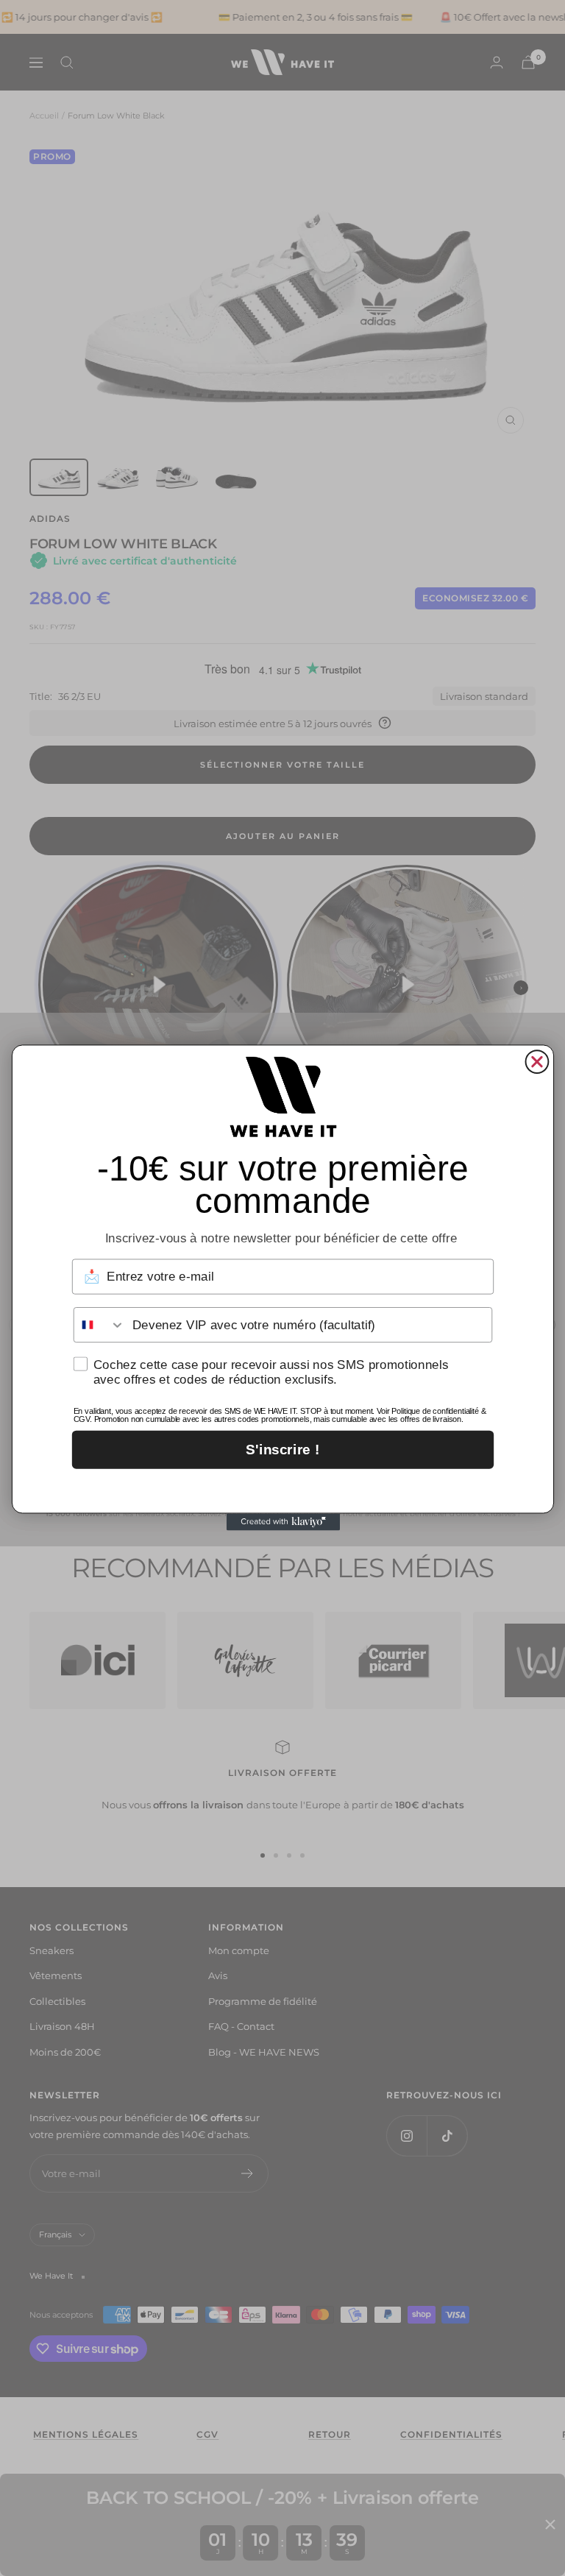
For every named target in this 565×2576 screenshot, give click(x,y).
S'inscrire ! (282, 1450)
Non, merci (282, 1488)
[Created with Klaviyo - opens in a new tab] (282, 1522)
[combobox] (99, 1326)
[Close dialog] (537, 1062)
